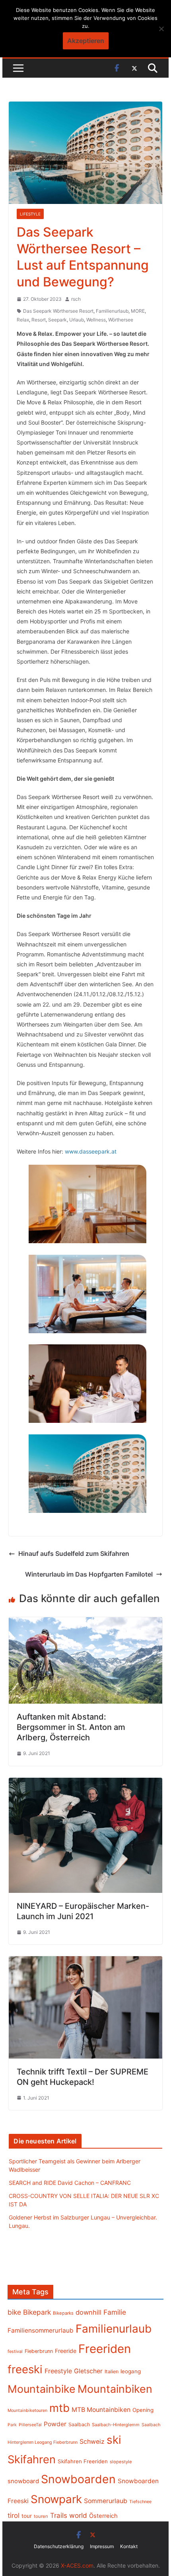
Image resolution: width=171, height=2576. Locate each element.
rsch (76, 299)
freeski (25, 2369)
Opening (143, 2410)
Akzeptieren (86, 41)
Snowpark (56, 2499)
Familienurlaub (112, 311)
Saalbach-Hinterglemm (116, 2425)
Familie (115, 2312)
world (78, 2515)
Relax (23, 320)
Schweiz (92, 2442)
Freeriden (105, 2349)
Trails (59, 2515)
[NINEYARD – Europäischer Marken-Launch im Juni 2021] (85, 1783)
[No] (161, 29)
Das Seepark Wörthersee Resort (58, 311)
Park (12, 2425)
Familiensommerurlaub (41, 2330)
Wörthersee (121, 320)
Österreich (103, 2516)
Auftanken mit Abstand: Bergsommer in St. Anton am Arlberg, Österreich (71, 1727)
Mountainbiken (115, 2389)
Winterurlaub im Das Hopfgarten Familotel (89, 1574)
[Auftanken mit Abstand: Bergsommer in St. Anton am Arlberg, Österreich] (85, 1623)
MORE (138, 311)
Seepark (57, 320)
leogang (131, 2371)
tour (27, 2516)
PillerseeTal (30, 2425)
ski (114, 2440)
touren (41, 2516)
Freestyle (58, 2371)
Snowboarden (78, 2479)
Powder (55, 2424)
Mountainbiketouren (27, 2410)
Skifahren (32, 2459)
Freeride (66, 2351)
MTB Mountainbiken (101, 2410)
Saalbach (79, 2424)
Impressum (102, 2546)
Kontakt (129, 2546)
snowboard (23, 2481)
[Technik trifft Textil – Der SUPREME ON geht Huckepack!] (85, 1962)
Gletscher (88, 2371)
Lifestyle (30, 214)
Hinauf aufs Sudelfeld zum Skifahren (74, 1553)
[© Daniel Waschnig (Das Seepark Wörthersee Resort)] (87, 1204)
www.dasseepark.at (91, 1151)
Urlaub (77, 320)
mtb (59, 2408)
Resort (39, 320)
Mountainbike (42, 2389)
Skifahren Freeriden (83, 2461)
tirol (14, 2515)
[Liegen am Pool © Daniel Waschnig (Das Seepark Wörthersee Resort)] (87, 1294)
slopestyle (121, 2462)
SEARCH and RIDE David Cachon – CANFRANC (70, 2183)
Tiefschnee (140, 2502)
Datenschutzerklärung (59, 2546)
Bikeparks (63, 2313)
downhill (88, 2312)
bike (14, 2312)
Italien (112, 2371)
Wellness (96, 320)
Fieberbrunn (39, 2351)
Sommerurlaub (106, 2501)
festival (15, 2351)
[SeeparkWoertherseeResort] (87, 1384)
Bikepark (37, 2312)
